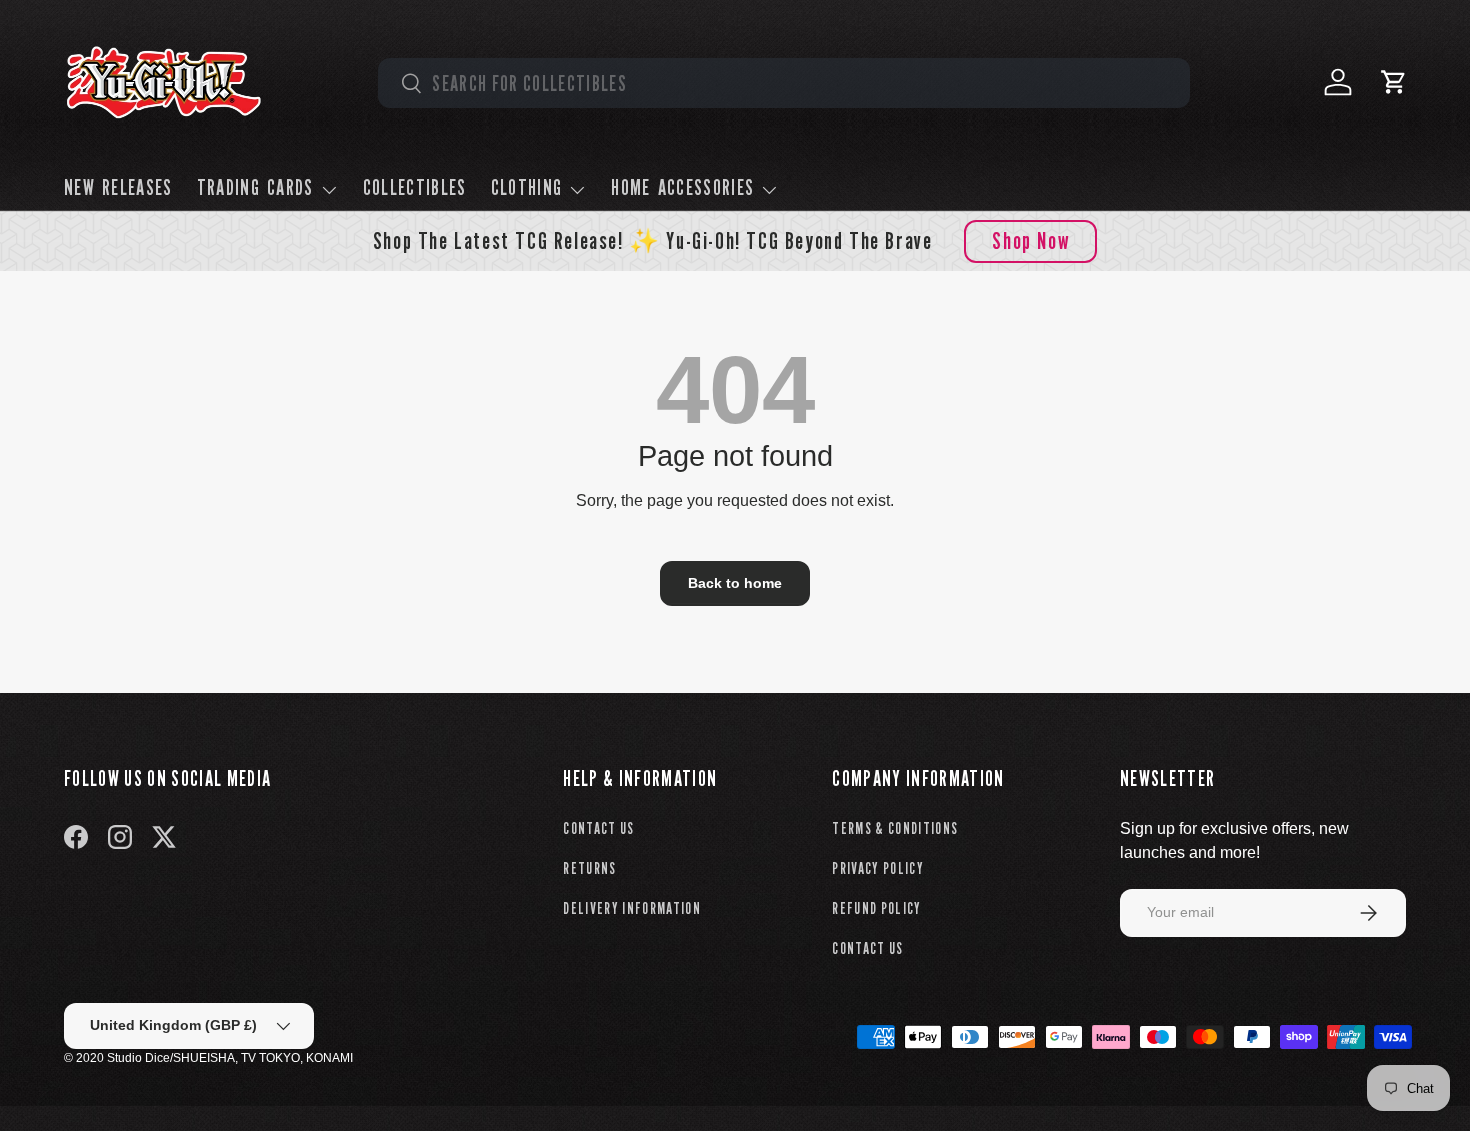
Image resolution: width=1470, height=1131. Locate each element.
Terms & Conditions (895, 828)
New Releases (118, 187)
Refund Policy (876, 908)
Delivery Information (632, 908)
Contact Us (598, 828)
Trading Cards (255, 187)
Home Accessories (682, 187)
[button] (1394, 82)
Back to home (735, 583)
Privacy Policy (878, 868)
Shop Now (1030, 240)
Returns (589, 868)
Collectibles (415, 187)
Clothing (527, 187)
